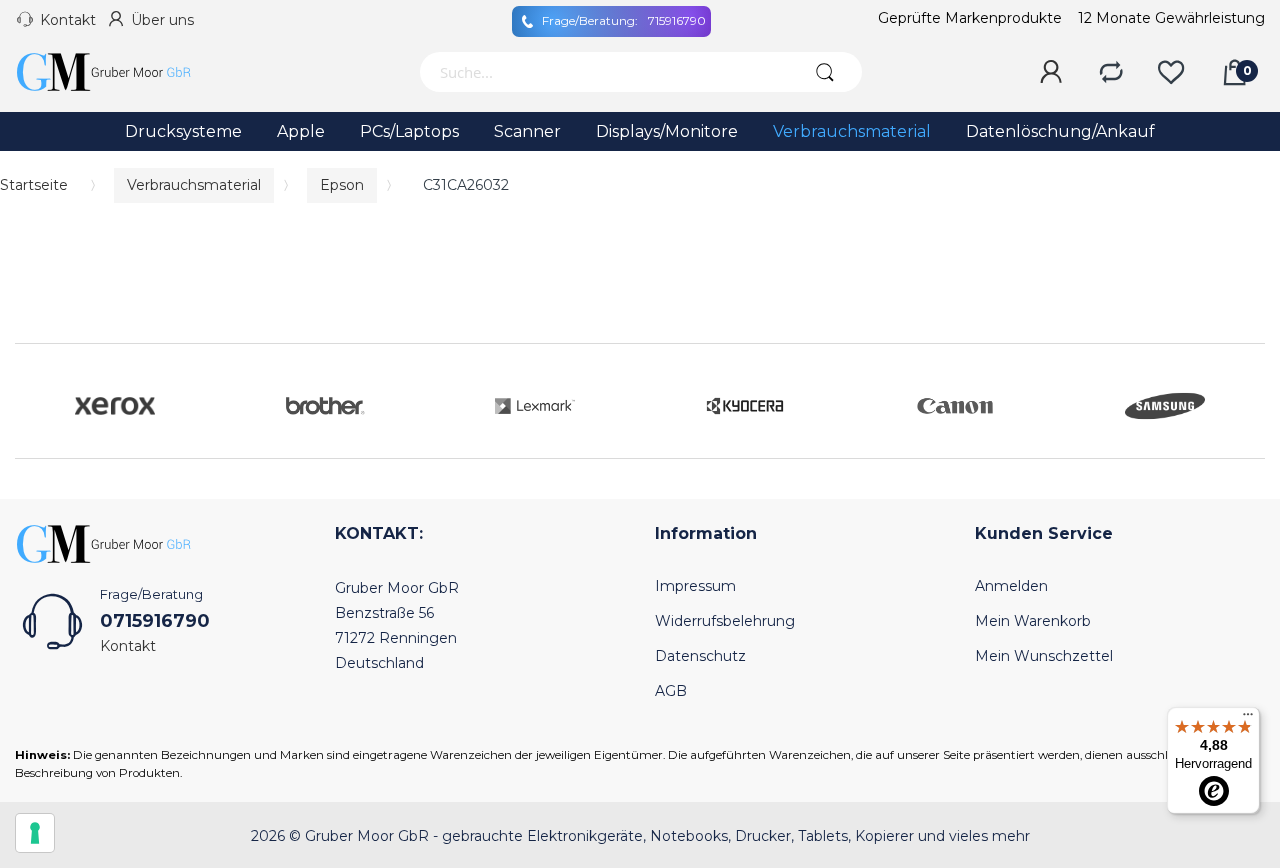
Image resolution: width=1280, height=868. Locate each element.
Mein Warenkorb (1033, 621)
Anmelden (1011, 586)
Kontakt (68, 20)
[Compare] (1111, 73)
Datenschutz (700, 656)
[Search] (824, 72)
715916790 (624, 20)
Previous (35, 401)
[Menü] (1248, 719)
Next (1245, 401)
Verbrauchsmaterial (194, 185)
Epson (342, 185)
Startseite (34, 185)
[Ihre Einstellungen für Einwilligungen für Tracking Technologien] (35, 833)
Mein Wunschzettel (1044, 656)
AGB (671, 691)
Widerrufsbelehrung (725, 621)
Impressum (695, 586)
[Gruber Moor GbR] (120, 72)
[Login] (1051, 73)
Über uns (162, 20)
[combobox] (602, 72)
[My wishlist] (1171, 73)
